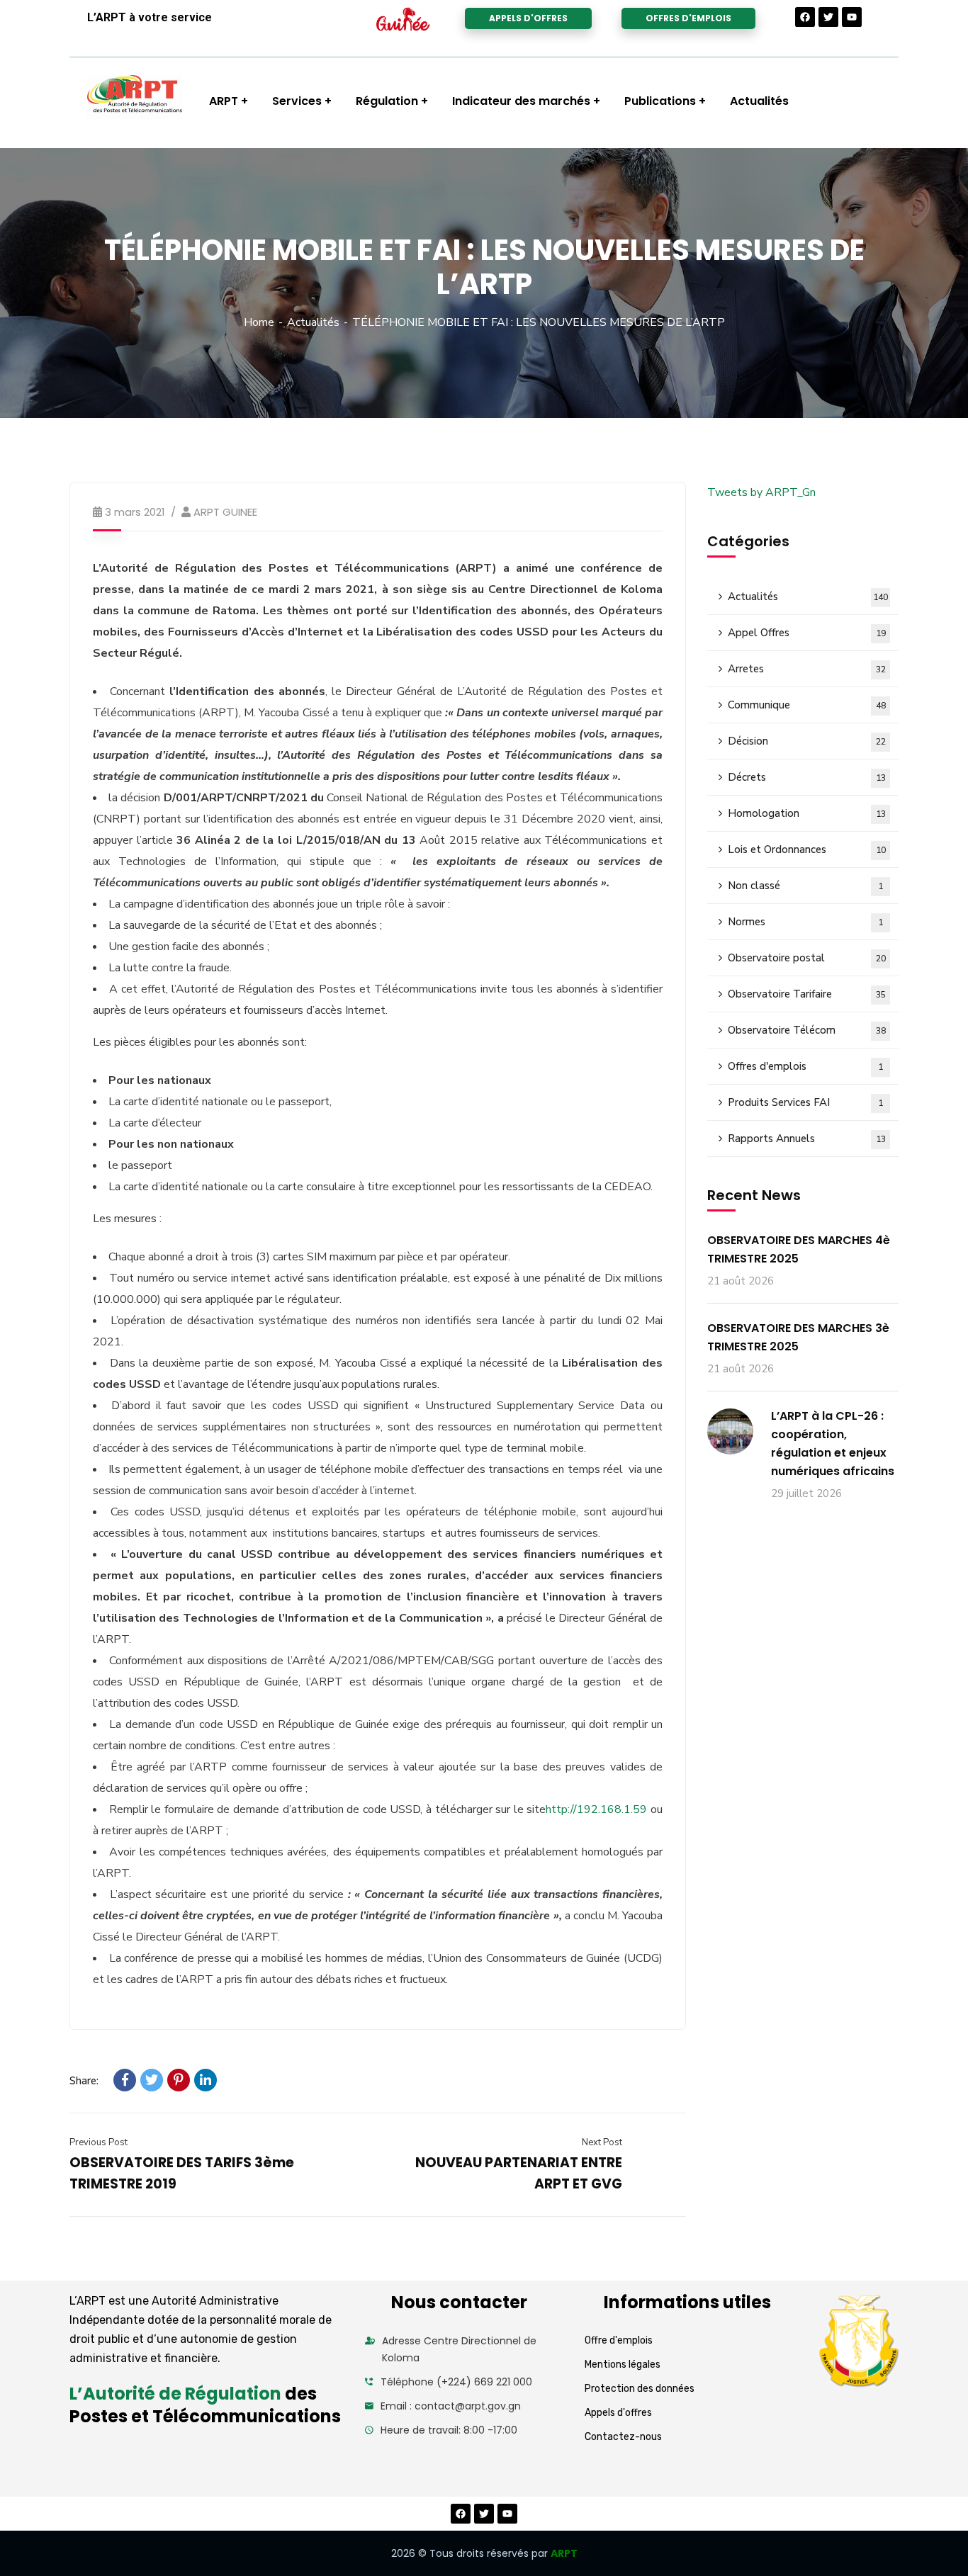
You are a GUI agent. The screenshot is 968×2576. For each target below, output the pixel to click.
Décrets (807, 777)
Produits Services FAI (805, 1102)
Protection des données (640, 2389)
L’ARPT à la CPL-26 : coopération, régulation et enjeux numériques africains (833, 1444)
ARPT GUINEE (225, 512)
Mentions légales (623, 2365)
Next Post (602, 2142)
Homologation (807, 813)
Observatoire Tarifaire (807, 994)
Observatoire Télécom (807, 1030)
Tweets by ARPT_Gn (761, 492)
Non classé (805, 886)
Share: (84, 2081)
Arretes (807, 669)
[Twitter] (828, 17)
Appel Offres (807, 633)
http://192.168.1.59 (596, 1809)
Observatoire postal (807, 958)
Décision (807, 741)
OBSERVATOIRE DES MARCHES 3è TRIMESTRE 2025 (798, 1337)
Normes (805, 922)
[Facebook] (805, 17)
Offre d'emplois (619, 2340)
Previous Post (99, 2142)
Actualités (313, 322)
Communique (807, 705)
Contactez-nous (623, 2437)
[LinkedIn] (206, 2080)
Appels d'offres (618, 2413)
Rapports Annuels (807, 1139)
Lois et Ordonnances (807, 849)
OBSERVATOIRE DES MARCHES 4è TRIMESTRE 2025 (799, 1249)
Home (259, 322)
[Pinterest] (179, 2080)
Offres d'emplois (805, 1066)
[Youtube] (852, 17)
